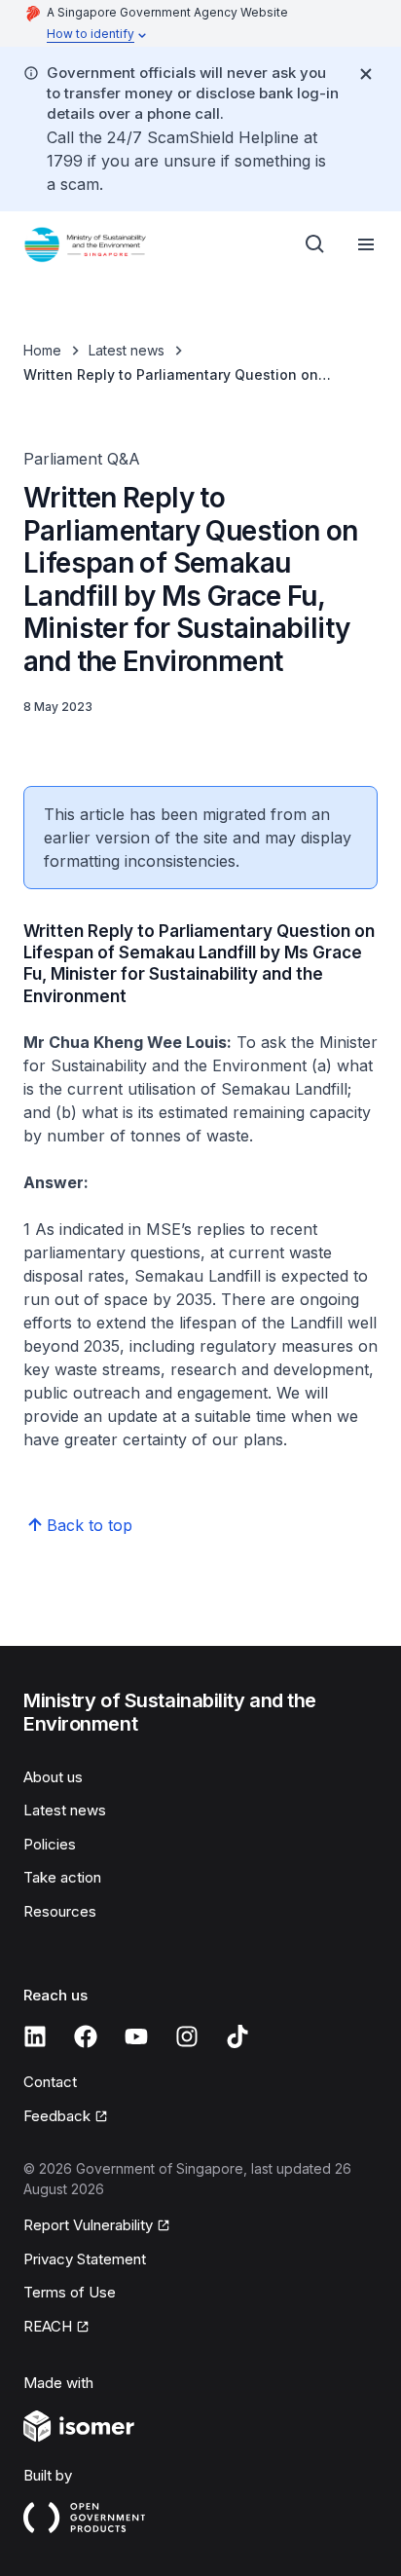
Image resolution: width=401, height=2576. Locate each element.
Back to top (90, 1525)
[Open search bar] (315, 244)
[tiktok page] (237, 2036)
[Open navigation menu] (366, 244)
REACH (48, 2326)
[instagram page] (187, 2036)
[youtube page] (136, 2036)
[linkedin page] (35, 2036)
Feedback (57, 2116)
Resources (60, 1911)
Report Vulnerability (88, 2225)
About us (53, 1777)
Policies (50, 1844)
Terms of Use (70, 2292)
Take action (62, 1877)
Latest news (127, 350)
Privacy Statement (85, 2259)
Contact (50, 2082)
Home (42, 350)
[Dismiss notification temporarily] (366, 74)
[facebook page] (86, 2036)
